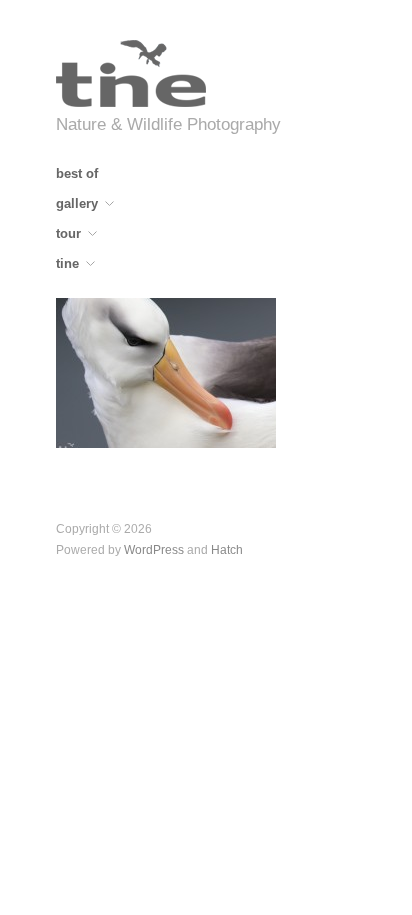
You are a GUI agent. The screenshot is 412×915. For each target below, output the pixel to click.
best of (77, 174)
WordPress (154, 549)
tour (68, 234)
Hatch (227, 549)
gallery (77, 204)
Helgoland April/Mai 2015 (184, 428)
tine (67, 264)
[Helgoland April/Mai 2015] (166, 371)
